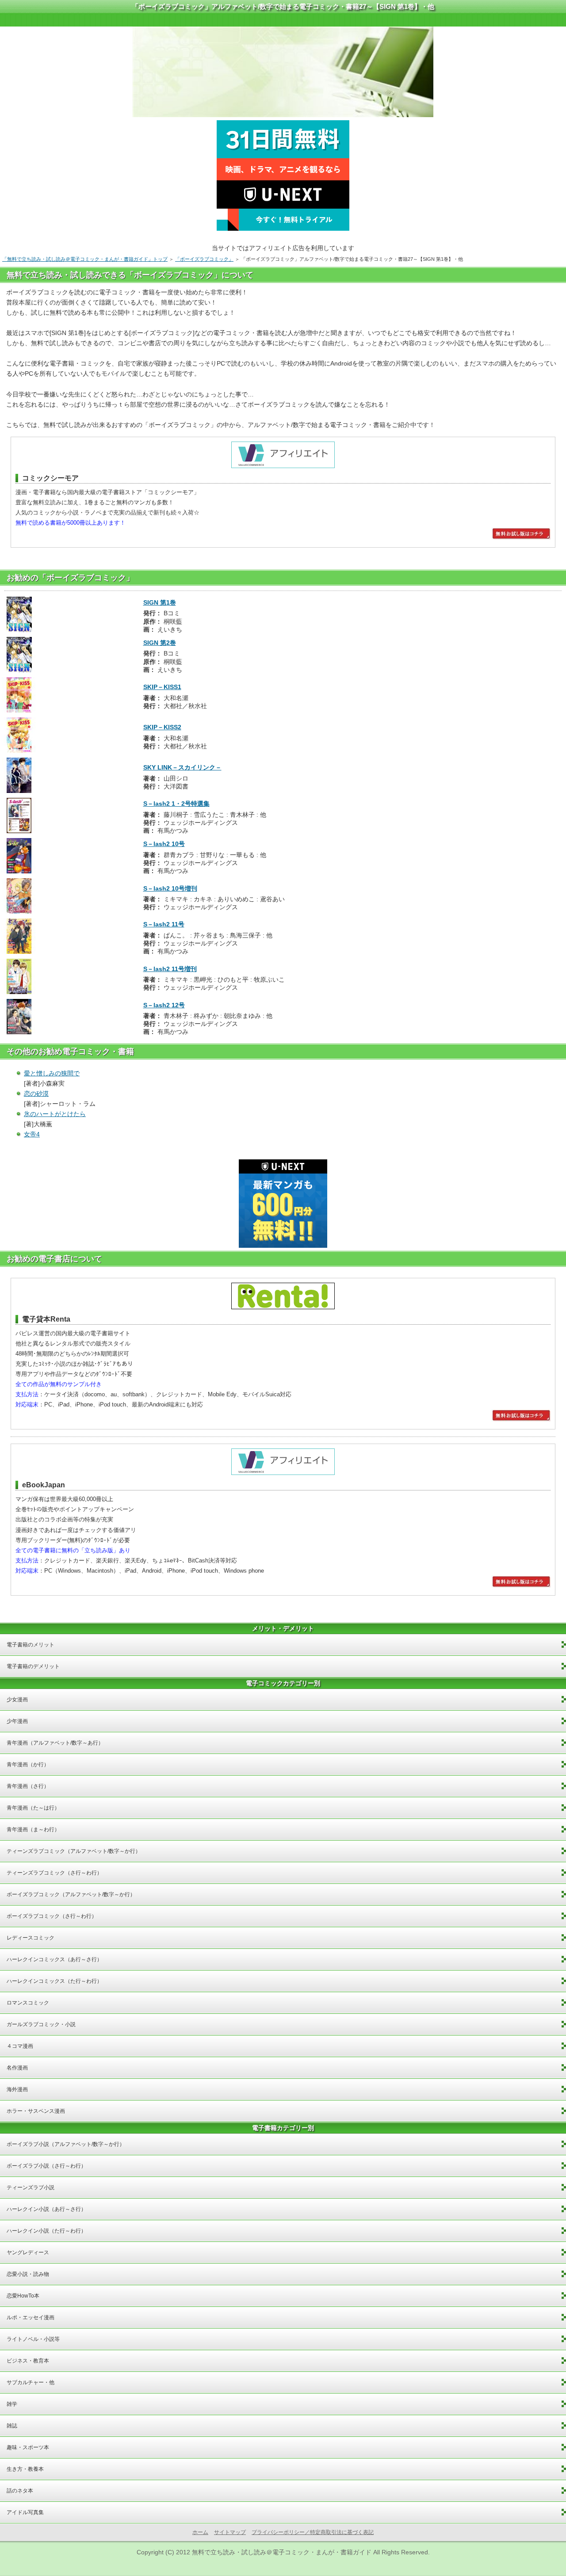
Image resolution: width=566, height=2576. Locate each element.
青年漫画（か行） (28, 1764)
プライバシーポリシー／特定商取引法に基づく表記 (313, 2532)
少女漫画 (17, 1700)
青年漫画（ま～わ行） (33, 1829)
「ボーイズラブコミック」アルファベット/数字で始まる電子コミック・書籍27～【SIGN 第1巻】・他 (283, 6)
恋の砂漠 (36, 1094)
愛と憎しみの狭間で (52, 1073)
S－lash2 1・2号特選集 (176, 804)
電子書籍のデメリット (33, 1666)
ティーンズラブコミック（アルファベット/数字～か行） (74, 1851)
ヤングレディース (28, 2252)
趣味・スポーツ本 (28, 2447)
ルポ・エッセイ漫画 (31, 2317)
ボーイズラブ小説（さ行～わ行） (46, 2166)
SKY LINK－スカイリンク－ (182, 767)
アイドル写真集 (25, 2512)
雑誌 (12, 2426)
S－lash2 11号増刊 (170, 969)
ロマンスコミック (28, 2003)
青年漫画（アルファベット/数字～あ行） (55, 1743)
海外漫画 (17, 2089)
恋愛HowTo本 (23, 2296)
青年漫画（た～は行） (33, 1808)
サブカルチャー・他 (31, 2382)
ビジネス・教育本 (28, 2361)
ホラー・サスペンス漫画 (36, 2111)
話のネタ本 (20, 2491)
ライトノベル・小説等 (33, 2339)
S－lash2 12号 (164, 1005)
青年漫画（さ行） (28, 1786)
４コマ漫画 (20, 2046)
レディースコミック (31, 1938)
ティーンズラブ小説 (31, 2187)
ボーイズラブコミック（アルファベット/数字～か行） (71, 1894)
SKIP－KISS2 (162, 727)
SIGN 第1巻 (160, 602)
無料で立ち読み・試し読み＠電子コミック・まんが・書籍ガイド (282, 2552)
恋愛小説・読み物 (28, 2274)
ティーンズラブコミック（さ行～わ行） (54, 1873)
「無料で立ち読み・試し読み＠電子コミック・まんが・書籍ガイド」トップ (85, 259)
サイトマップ (230, 2532)
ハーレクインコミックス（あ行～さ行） (54, 1959)
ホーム (200, 2532)
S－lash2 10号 (164, 844)
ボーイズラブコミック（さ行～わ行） (52, 1916)
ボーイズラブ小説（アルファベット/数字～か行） (66, 2144)
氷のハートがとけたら (55, 1114)
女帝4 (32, 1134)
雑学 (12, 2404)
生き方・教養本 (25, 2469)
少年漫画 (17, 1721)
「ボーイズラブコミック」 (204, 259)
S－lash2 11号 (164, 924)
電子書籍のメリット (31, 1645)
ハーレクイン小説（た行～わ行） (46, 2231)
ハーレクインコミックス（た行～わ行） (54, 1981)
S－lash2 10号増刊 (170, 888)
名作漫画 (17, 2068)
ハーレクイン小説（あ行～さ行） (46, 2209)
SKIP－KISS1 (162, 687)
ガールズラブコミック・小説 (41, 2024)
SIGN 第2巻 (160, 643)
